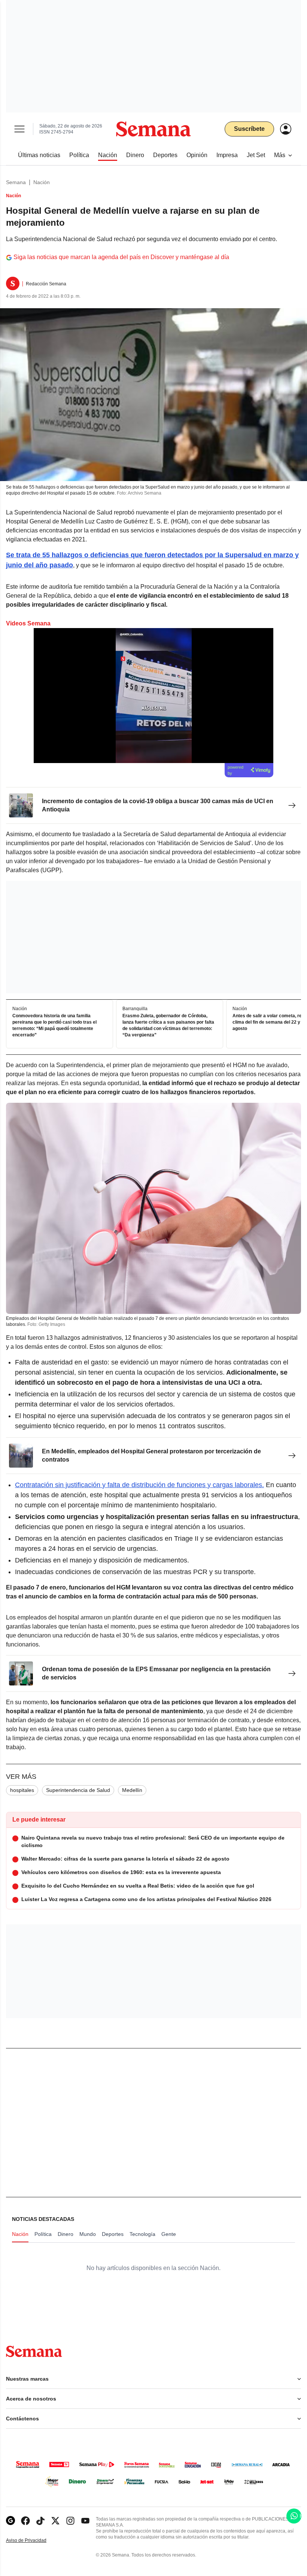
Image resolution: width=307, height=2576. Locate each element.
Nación (42, 182)
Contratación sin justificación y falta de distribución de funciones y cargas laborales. (139, 1485)
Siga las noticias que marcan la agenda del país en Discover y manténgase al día (121, 257)
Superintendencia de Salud (78, 1790)
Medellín (132, 1790)
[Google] (10, 2521)
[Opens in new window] (25, 2521)
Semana (16, 182)
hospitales (22, 1790)
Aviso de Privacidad (34, 2541)
